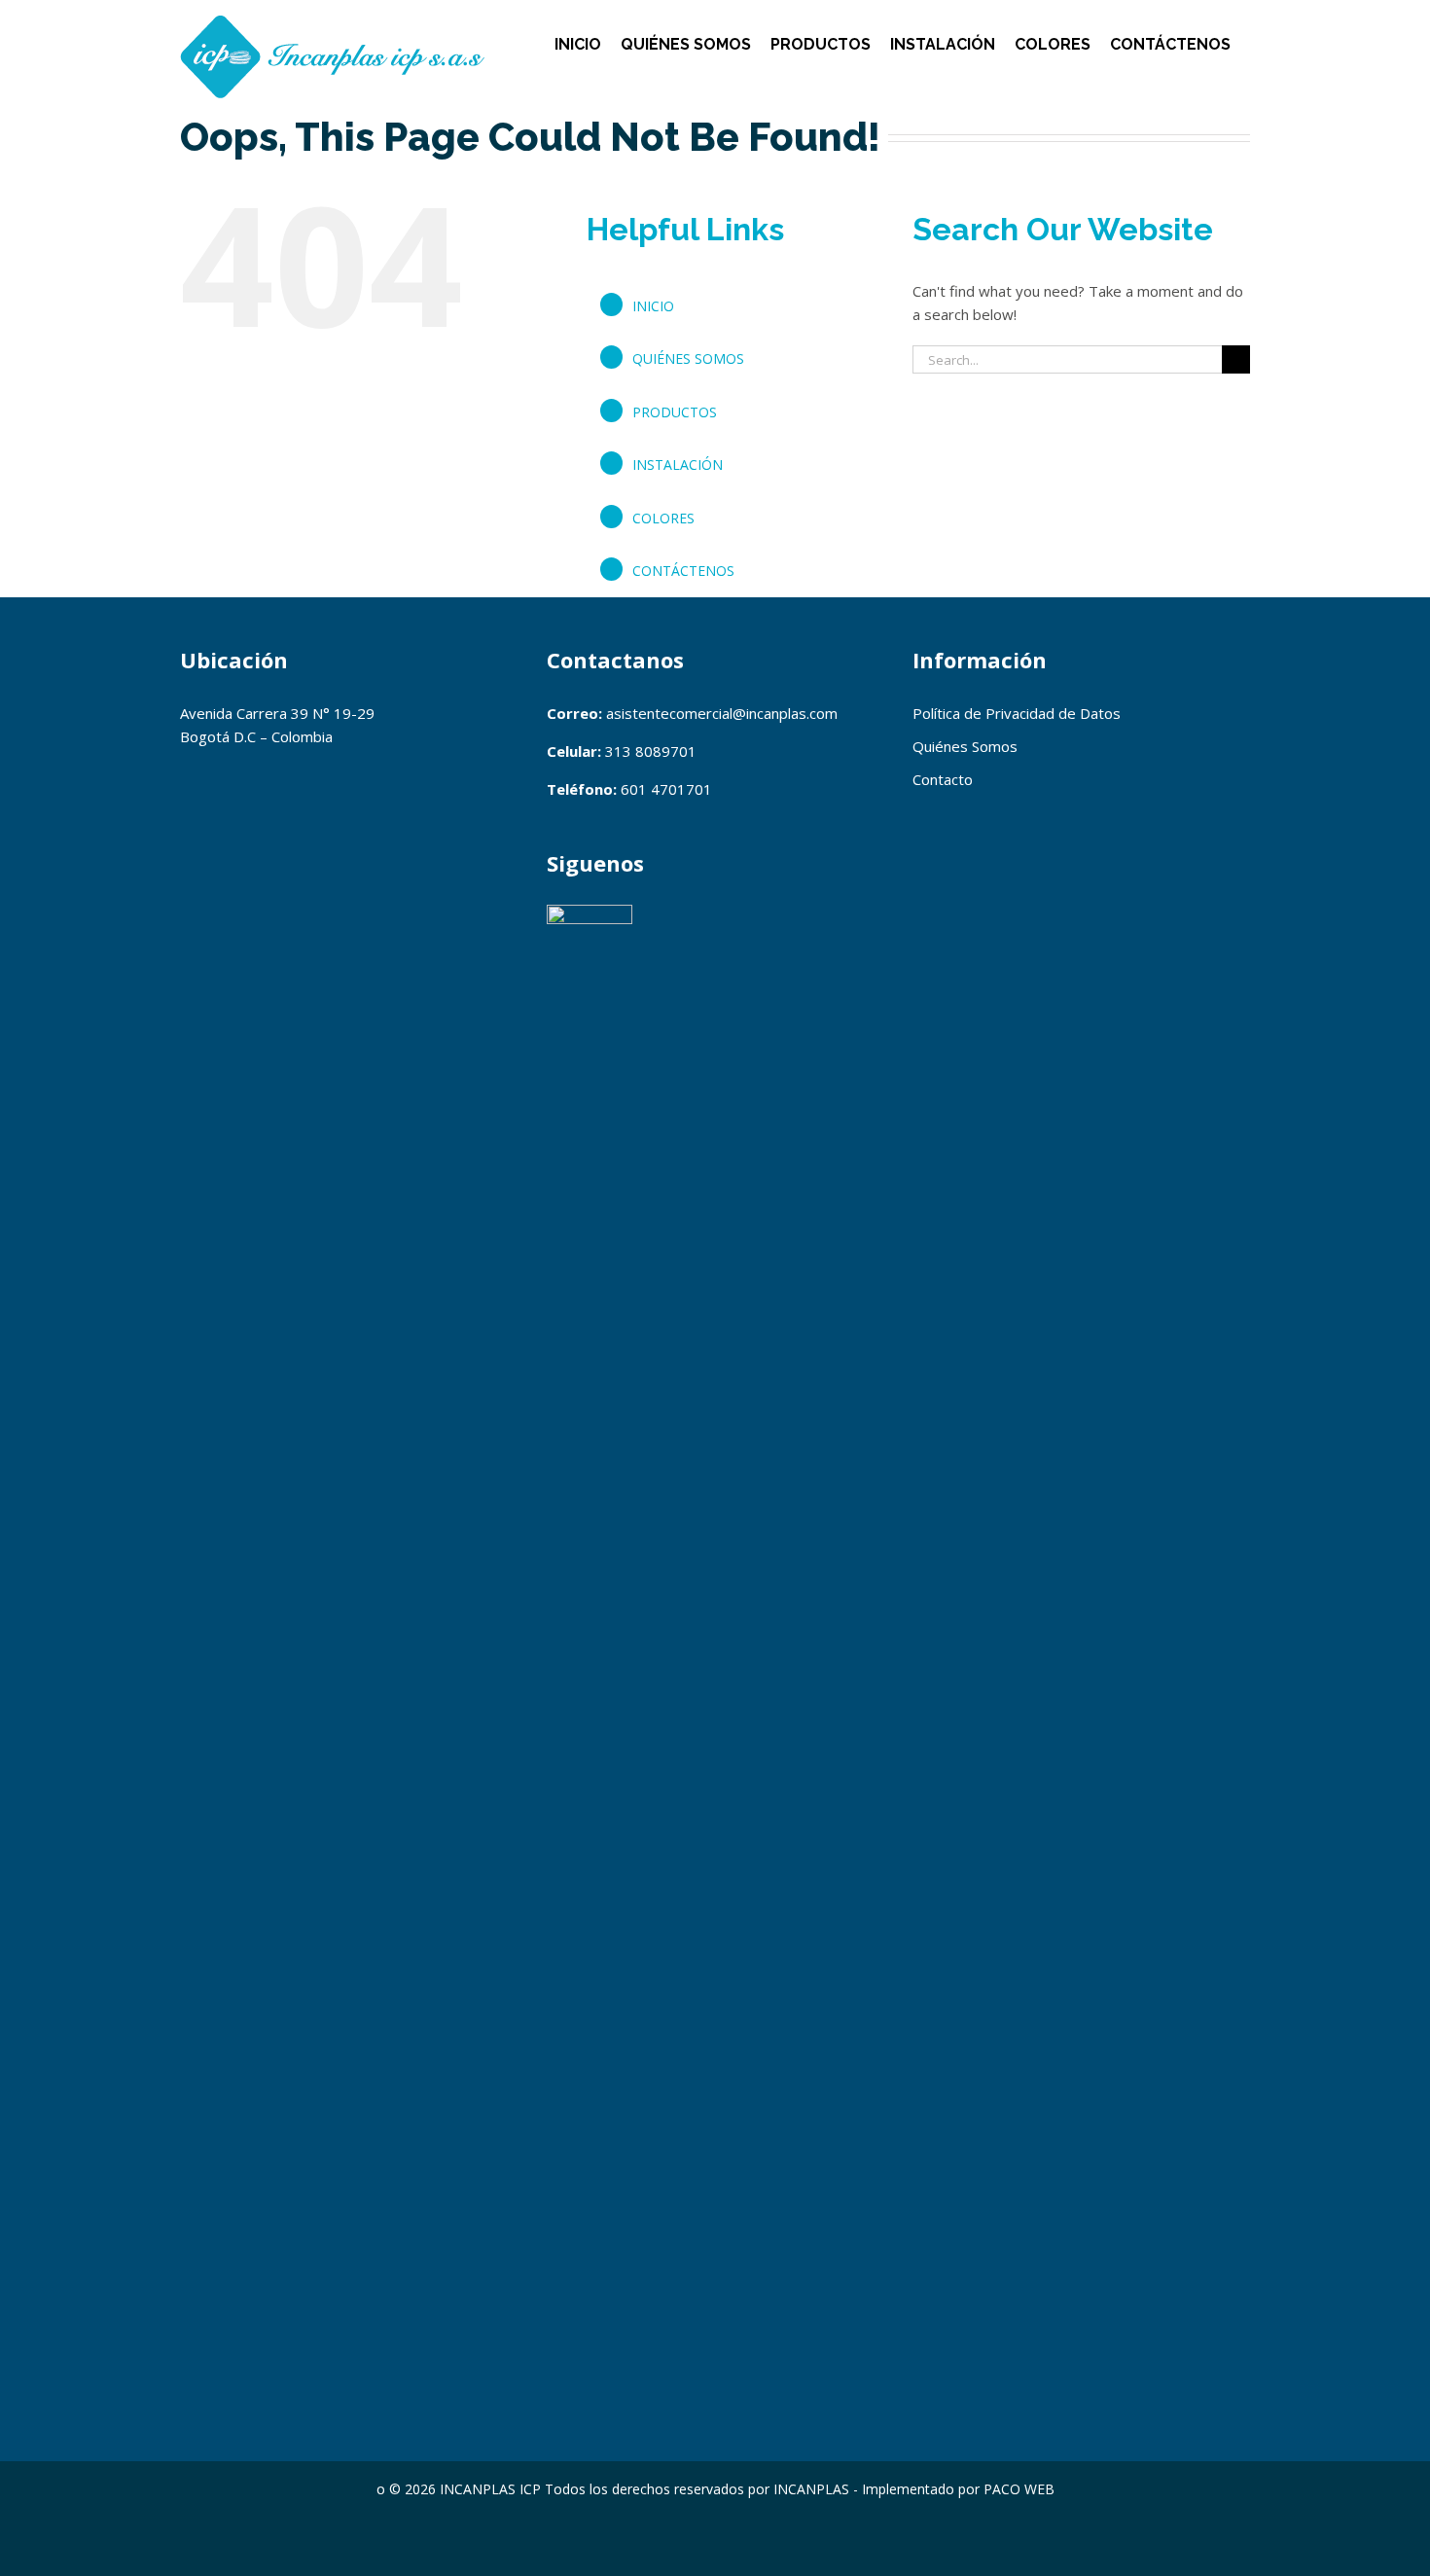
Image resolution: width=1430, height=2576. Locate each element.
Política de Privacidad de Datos (1017, 713)
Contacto (943, 779)
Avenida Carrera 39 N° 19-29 (277, 713)
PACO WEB (1019, 2489)
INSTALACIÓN (678, 465)
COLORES (663, 518)
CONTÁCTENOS (683, 571)
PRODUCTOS (675, 412)
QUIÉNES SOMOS (688, 358)
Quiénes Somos (965, 746)
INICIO (653, 306)
